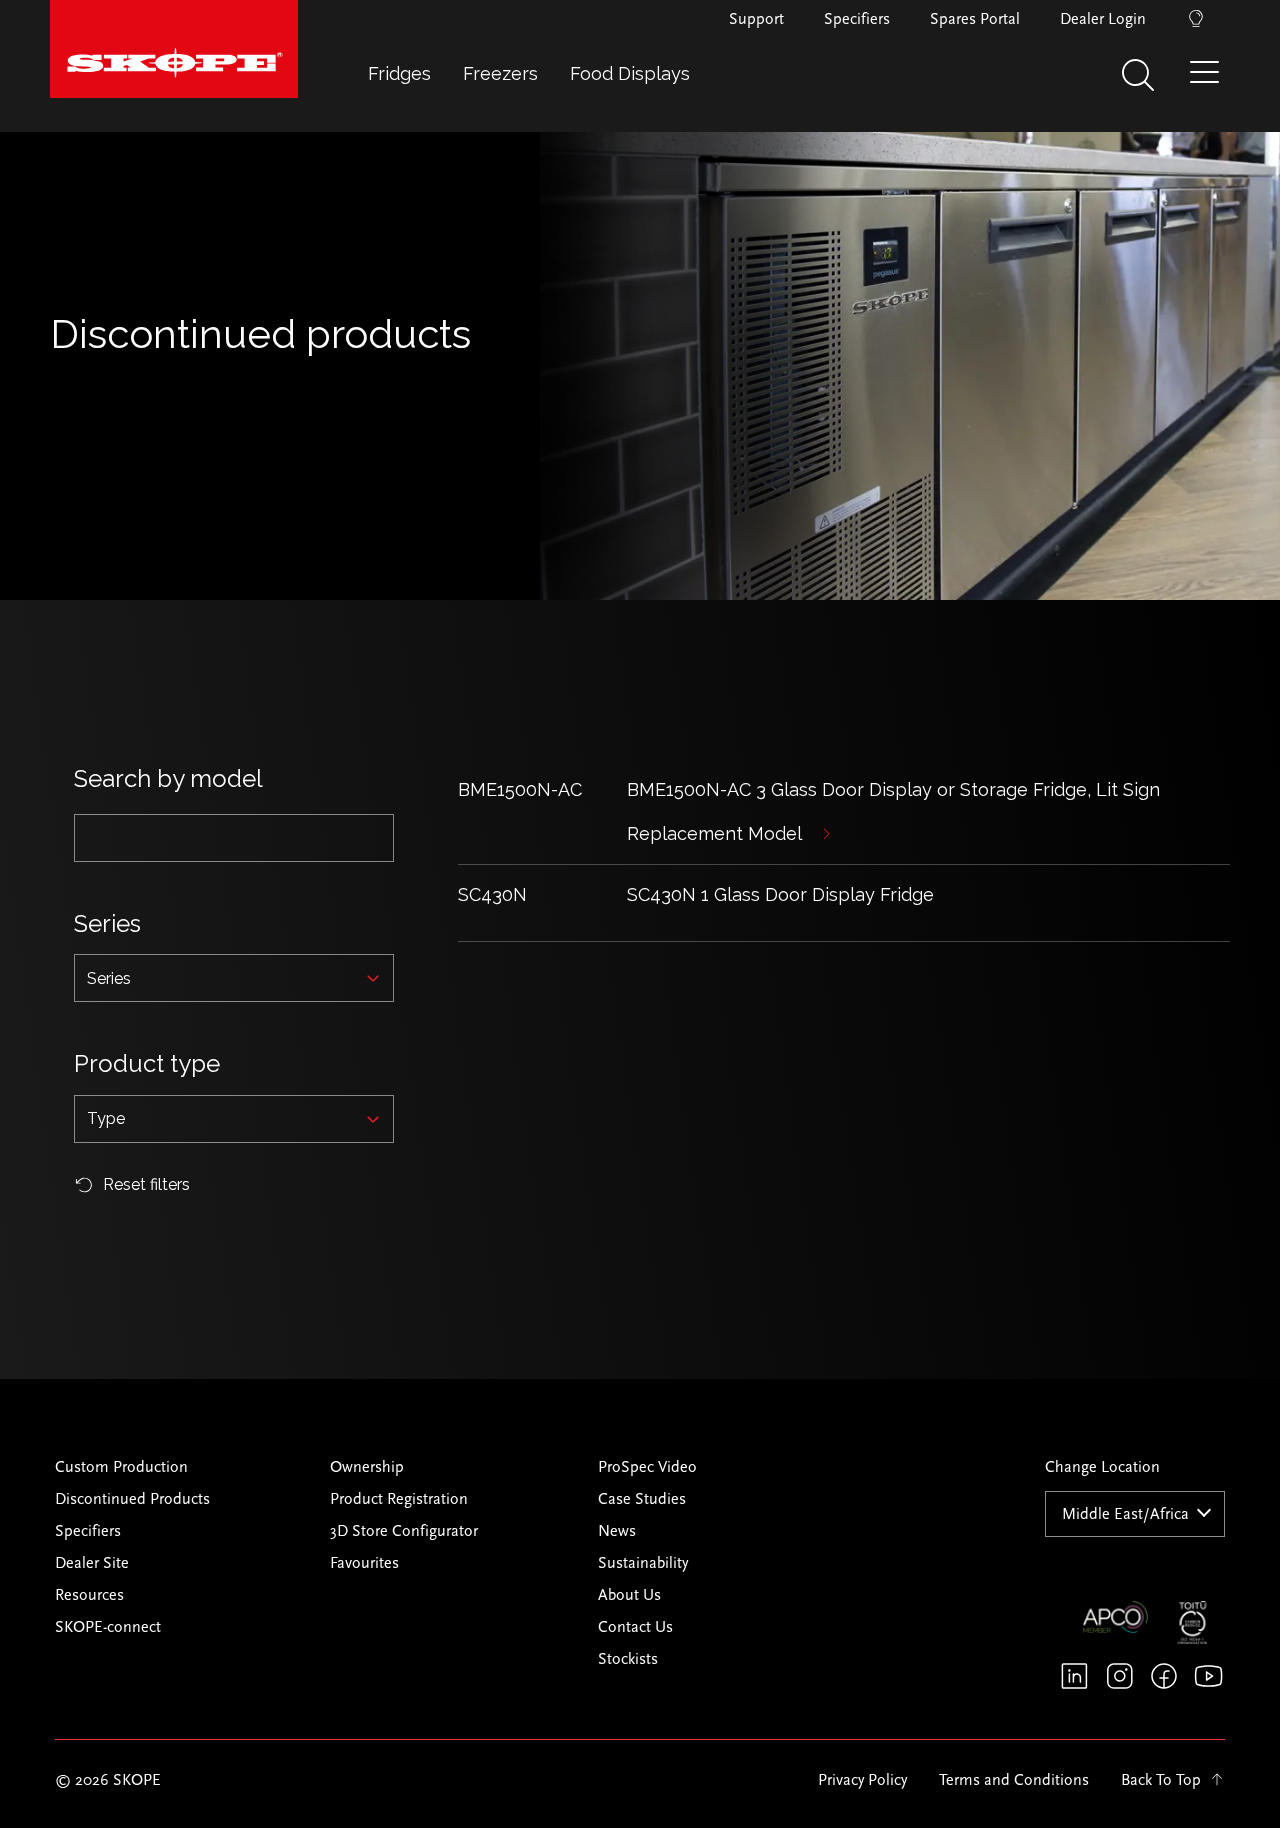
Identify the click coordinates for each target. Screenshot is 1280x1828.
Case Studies (642, 1499)
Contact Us (635, 1627)
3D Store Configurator (404, 1531)
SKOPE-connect (108, 1627)
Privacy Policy (862, 1780)
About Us (629, 1595)
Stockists (628, 1659)
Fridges (399, 73)
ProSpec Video (647, 1467)
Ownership (367, 1467)
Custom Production (121, 1467)
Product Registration (399, 1499)
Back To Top (1161, 1780)
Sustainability (643, 1563)
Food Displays (630, 73)
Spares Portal (975, 19)
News (617, 1531)
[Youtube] (1208, 1676)
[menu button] (1210, 79)
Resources (89, 1595)
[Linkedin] (1074, 1676)
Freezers (500, 73)
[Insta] (1119, 1676)
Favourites (364, 1563)
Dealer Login (1103, 19)
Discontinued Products (132, 1499)
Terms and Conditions (1014, 1780)
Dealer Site (92, 1563)
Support (756, 19)
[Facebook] (1164, 1676)
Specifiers (857, 19)
